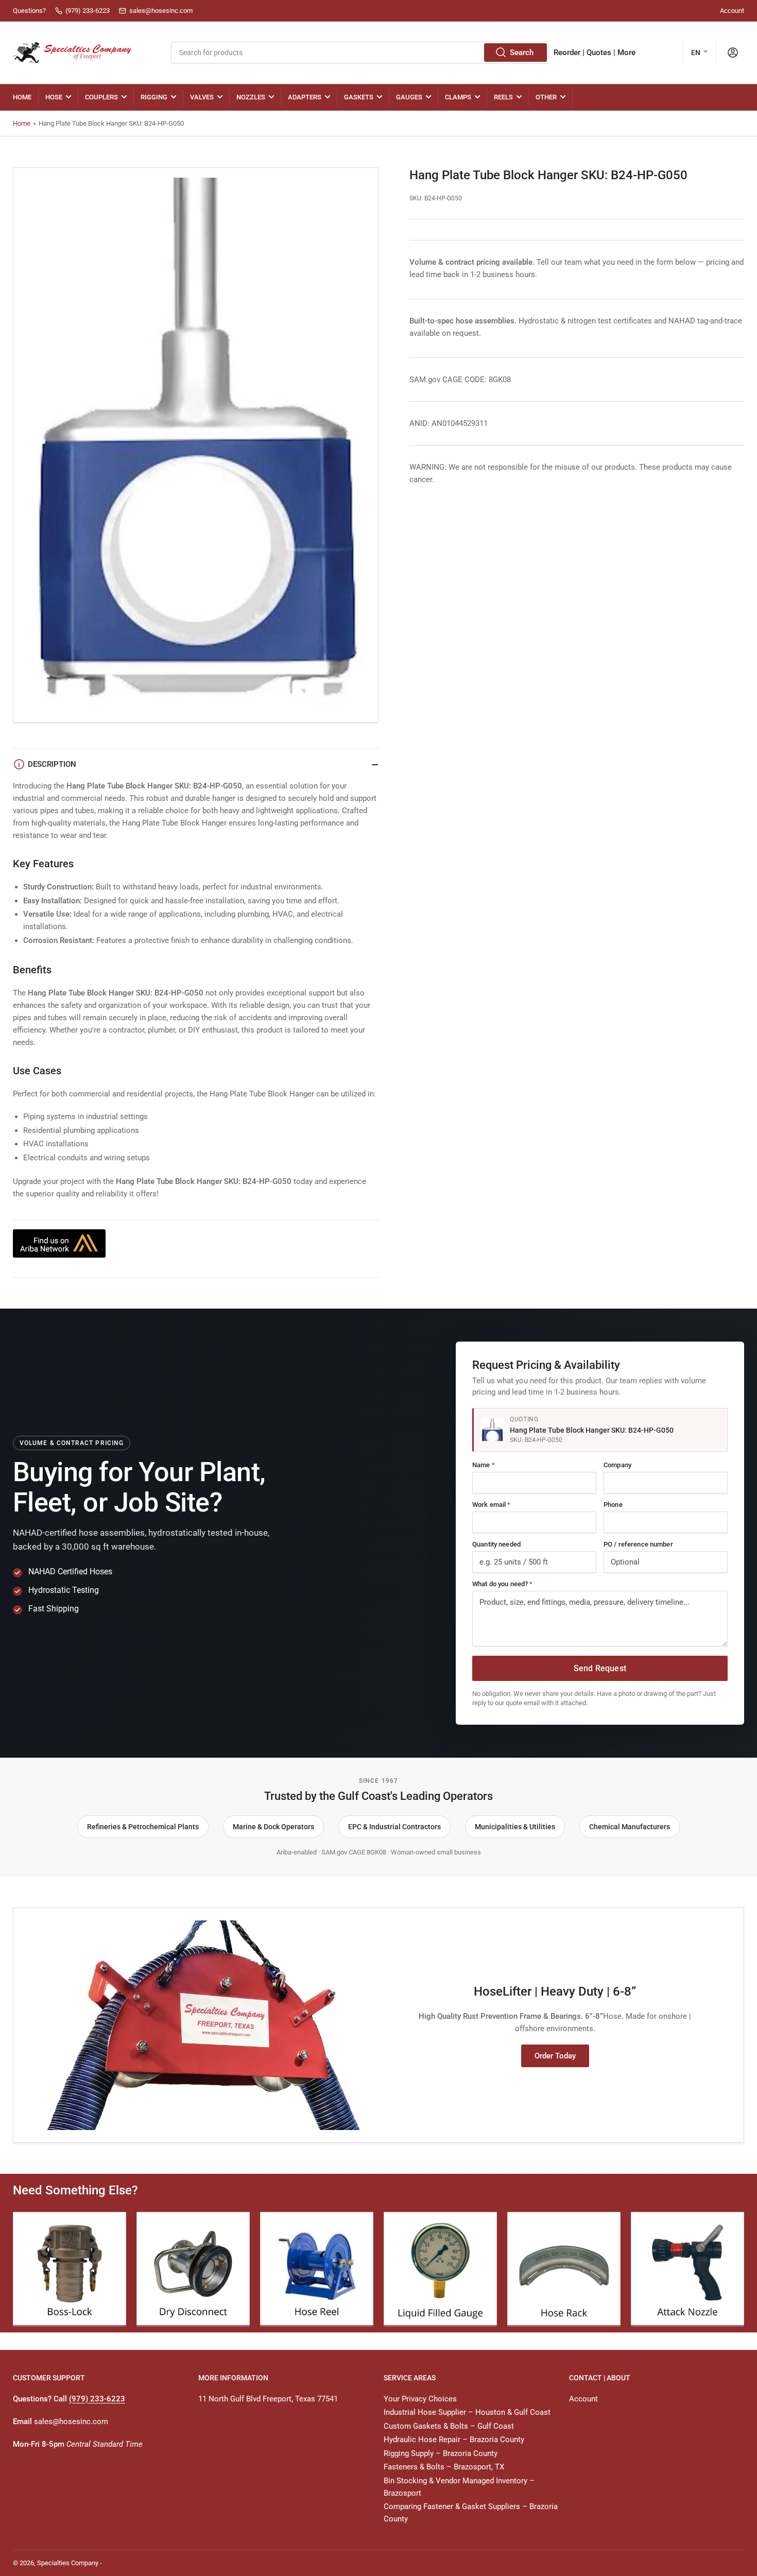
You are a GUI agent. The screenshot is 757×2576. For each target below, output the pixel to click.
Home (22, 97)
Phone (613, 1505)
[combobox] (359, 53)
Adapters (305, 97)
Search (522, 53)
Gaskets (359, 97)
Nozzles (251, 97)
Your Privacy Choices (420, 2399)
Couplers (101, 97)
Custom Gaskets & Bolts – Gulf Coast (449, 2426)
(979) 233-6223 (97, 2399)
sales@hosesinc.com (71, 2422)
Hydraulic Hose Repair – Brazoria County (454, 2440)
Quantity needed (496, 1544)
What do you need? (502, 1584)
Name (484, 1465)
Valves (202, 97)
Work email (492, 1505)
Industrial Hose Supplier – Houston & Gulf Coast (467, 2412)
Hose (54, 97)
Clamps (458, 97)
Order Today (555, 2056)
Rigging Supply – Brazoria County (441, 2453)
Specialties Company (68, 2563)
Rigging (154, 97)
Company (617, 1465)
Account (732, 11)
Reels (503, 97)
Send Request (600, 1668)
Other (546, 97)
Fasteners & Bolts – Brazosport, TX (444, 2467)
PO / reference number (638, 1544)
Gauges (409, 97)
